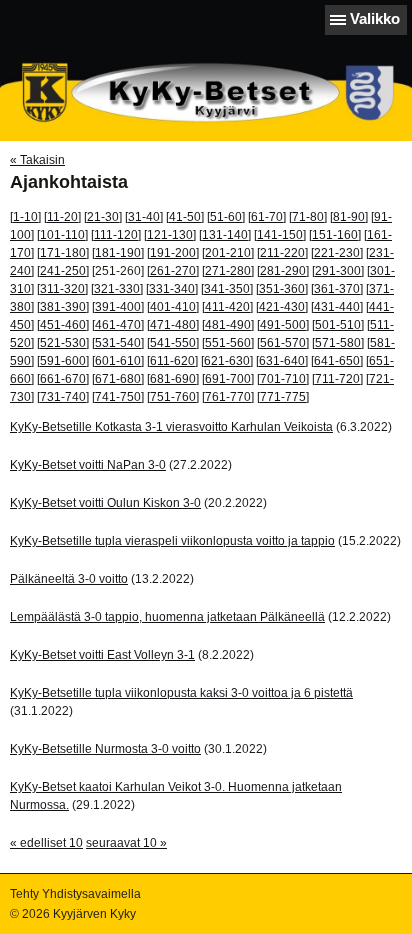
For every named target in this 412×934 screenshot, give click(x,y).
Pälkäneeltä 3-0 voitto (69, 579)
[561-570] (283, 343)
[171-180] (63, 253)
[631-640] (282, 361)
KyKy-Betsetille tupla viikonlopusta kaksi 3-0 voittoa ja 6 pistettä (181, 693)
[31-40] (144, 217)
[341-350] (227, 289)
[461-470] (118, 325)
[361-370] (337, 289)
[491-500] (283, 325)
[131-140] (225, 235)
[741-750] (118, 397)
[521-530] (63, 343)
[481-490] (228, 325)
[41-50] (185, 217)
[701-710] (283, 379)
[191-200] (173, 253)
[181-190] (118, 253)
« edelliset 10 (46, 843)
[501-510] (338, 325)
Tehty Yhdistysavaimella (75, 894)
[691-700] (228, 379)
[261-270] (173, 271)
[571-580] (338, 343)
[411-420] (227, 307)
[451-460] (63, 325)
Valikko (375, 18)
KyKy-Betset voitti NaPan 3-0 (88, 465)
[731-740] (63, 397)
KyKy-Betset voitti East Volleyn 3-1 (102, 655)
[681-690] (173, 379)
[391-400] (118, 307)
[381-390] (63, 307)
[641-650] (337, 361)
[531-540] (118, 343)
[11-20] (62, 217)
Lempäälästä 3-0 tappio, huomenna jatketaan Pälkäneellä (167, 617)
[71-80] (308, 217)
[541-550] (173, 343)
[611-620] (172, 361)
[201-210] (228, 253)
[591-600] (63, 361)
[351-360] (282, 289)
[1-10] (25, 217)
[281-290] (283, 271)
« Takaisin (37, 160)
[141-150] (280, 235)
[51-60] (226, 217)
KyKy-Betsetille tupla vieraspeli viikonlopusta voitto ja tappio (172, 541)
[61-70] (267, 217)
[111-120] (116, 235)
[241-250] (63, 271)
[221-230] (337, 253)
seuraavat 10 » (126, 843)
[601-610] (118, 361)
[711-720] (337, 379)
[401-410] (173, 307)
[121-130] (170, 235)
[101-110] (62, 235)
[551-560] (228, 343)
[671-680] (118, 379)
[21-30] (103, 217)
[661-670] (63, 379)
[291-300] (338, 271)
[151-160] (335, 235)
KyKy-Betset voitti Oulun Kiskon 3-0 (105, 503)
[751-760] (173, 397)
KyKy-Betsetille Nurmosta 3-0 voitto (105, 749)
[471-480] (173, 325)
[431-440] (337, 307)
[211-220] (282, 253)
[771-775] (283, 397)
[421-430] (282, 307)
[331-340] (172, 289)
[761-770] (228, 397)
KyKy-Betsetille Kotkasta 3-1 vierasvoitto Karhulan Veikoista (171, 427)
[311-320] (62, 289)
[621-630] (227, 361)
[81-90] (349, 217)
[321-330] (117, 289)
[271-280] (228, 271)
